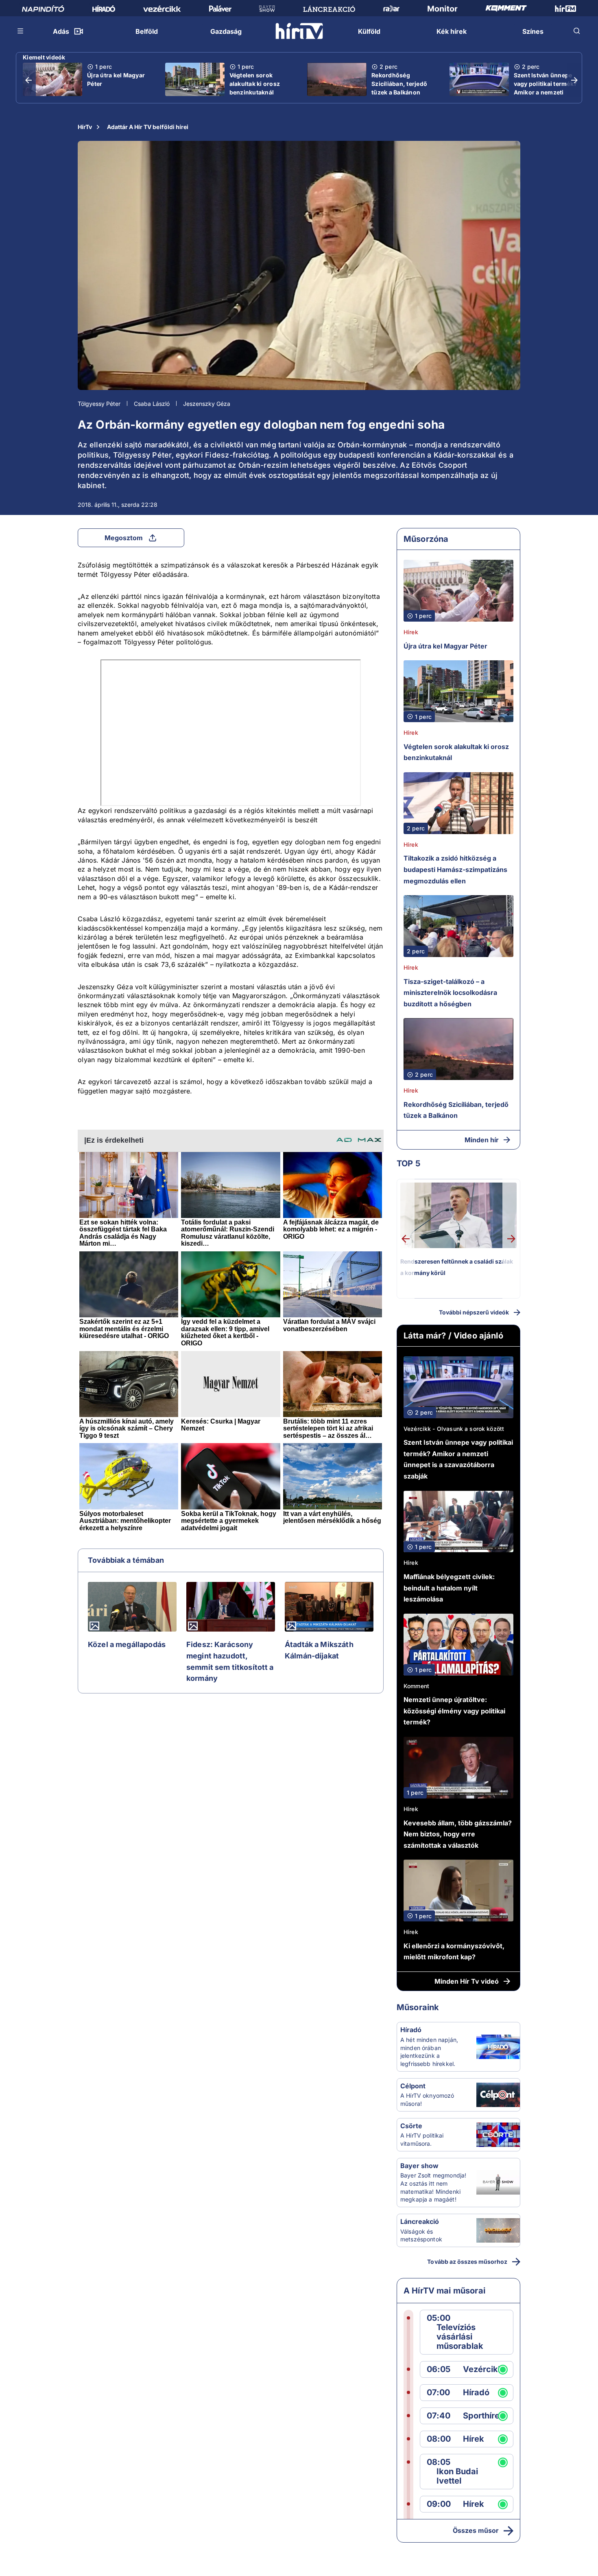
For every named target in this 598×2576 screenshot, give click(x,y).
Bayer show (419, 2166)
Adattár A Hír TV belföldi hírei (148, 127)
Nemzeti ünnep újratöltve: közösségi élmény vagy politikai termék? (454, 1711)
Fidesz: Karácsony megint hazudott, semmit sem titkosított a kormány (230, 1661)
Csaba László (152, 404)
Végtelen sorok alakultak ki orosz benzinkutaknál (255, 84)
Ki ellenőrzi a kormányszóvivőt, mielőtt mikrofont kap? (454, 1952)
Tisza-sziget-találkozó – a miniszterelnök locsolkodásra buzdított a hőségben (450, 993)
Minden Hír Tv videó (467, 1981)
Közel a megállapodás (127, 1644)
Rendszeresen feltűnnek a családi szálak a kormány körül (457, 1267)
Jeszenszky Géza (207, 404)
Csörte (411, 2126)
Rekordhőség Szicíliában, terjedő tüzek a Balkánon (399, 84)
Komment (416, 1686)
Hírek (411, 632)
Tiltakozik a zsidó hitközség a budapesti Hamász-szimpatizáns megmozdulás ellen (455, 869)
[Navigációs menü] (21, 31)
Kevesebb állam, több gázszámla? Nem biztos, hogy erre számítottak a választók (458, 1834)
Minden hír (482, 1140)
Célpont (413, 2086)
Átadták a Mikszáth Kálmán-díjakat (319, 1650)
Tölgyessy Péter (99, 404)
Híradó (411, 2030)
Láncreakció (420, 2221)
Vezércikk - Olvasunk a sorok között (454, 1429)
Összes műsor (476, 2530)
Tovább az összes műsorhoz (467, 2262)
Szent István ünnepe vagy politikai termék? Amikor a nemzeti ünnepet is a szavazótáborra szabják (546, 96)
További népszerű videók (474, 1312)
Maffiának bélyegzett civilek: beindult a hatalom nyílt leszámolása (449, 1588)
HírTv (85, 127)
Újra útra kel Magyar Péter (116, 79)
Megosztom (124, 538)
